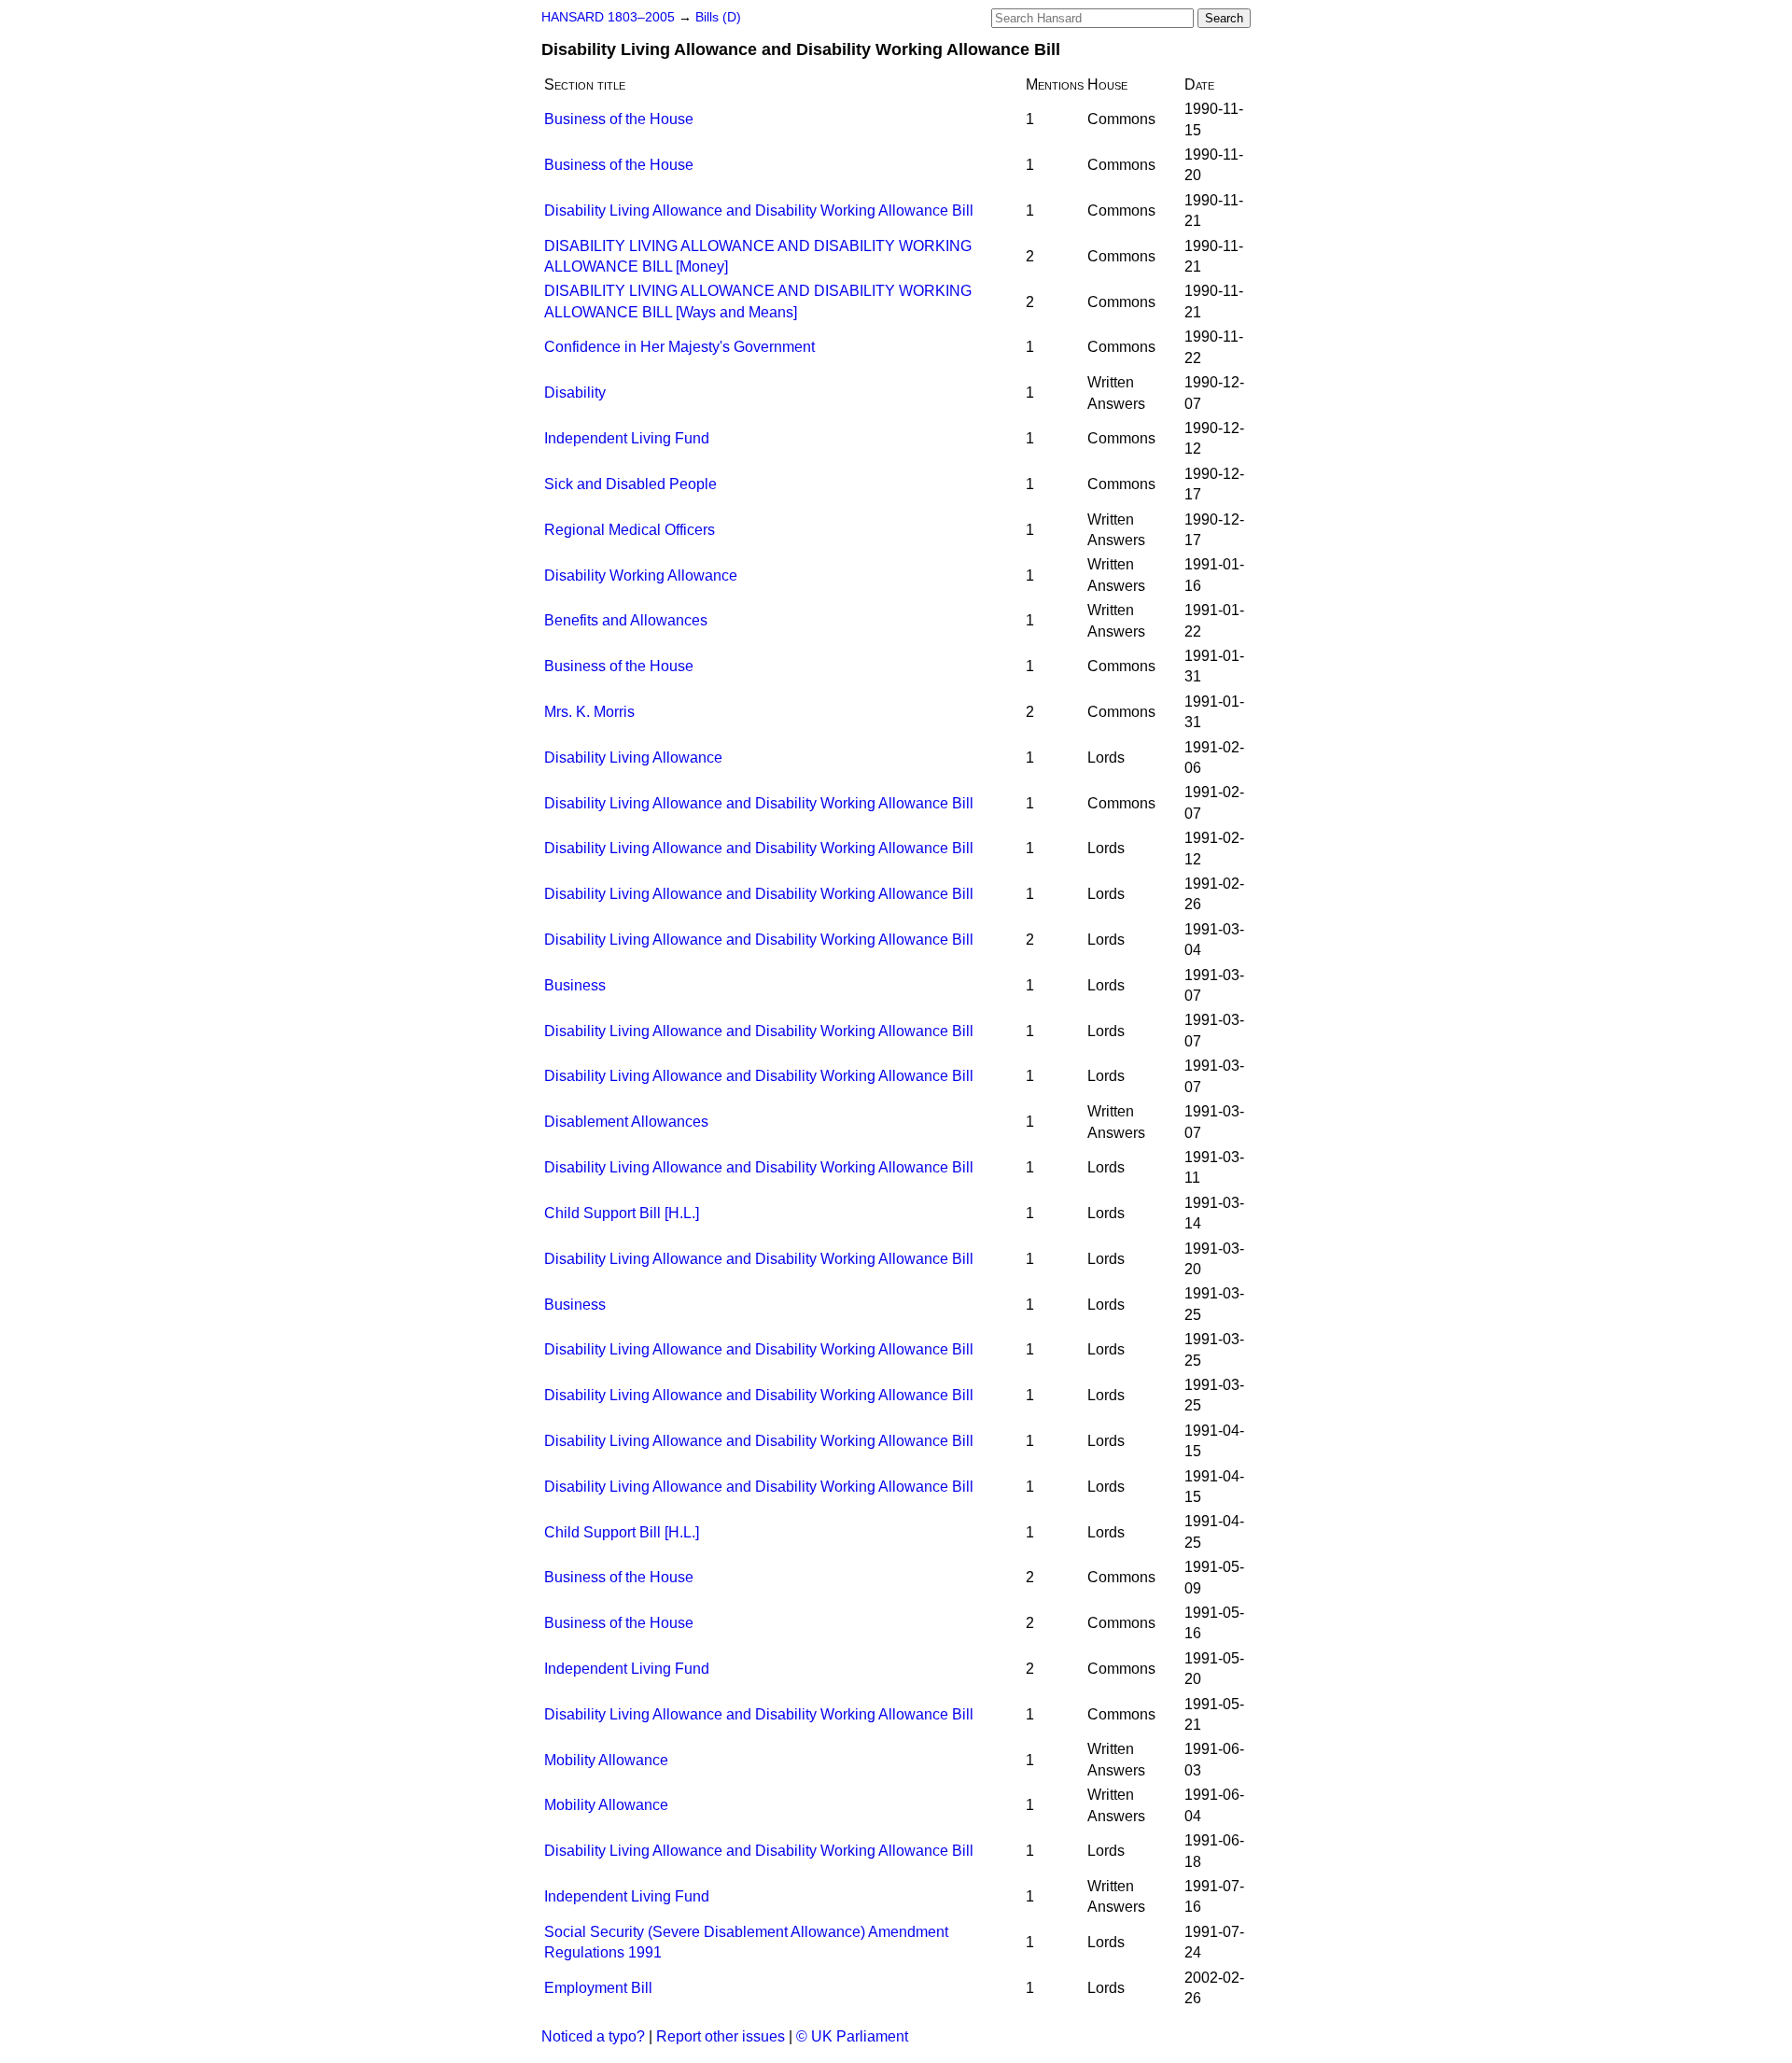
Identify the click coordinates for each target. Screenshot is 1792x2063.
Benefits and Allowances (626, 620)
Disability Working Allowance (641, 575)
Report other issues (721, 2036)
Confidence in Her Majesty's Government (679, 347)
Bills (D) (718, 17)
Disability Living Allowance (633, 758)
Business (575, 985)
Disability (575, 393)
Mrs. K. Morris (589, 712)
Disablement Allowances (626, 1122)
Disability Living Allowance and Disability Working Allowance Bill (759, 211)
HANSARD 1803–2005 (608, 17)
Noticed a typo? (593, 2036)
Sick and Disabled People (630, 484)
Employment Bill (598, 1988)
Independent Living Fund (627, 438)
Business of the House (619, 119)
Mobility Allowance (606, 1760)
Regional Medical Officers (630, 530)
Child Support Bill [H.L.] (622, 1213)
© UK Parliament (852, 2036)
